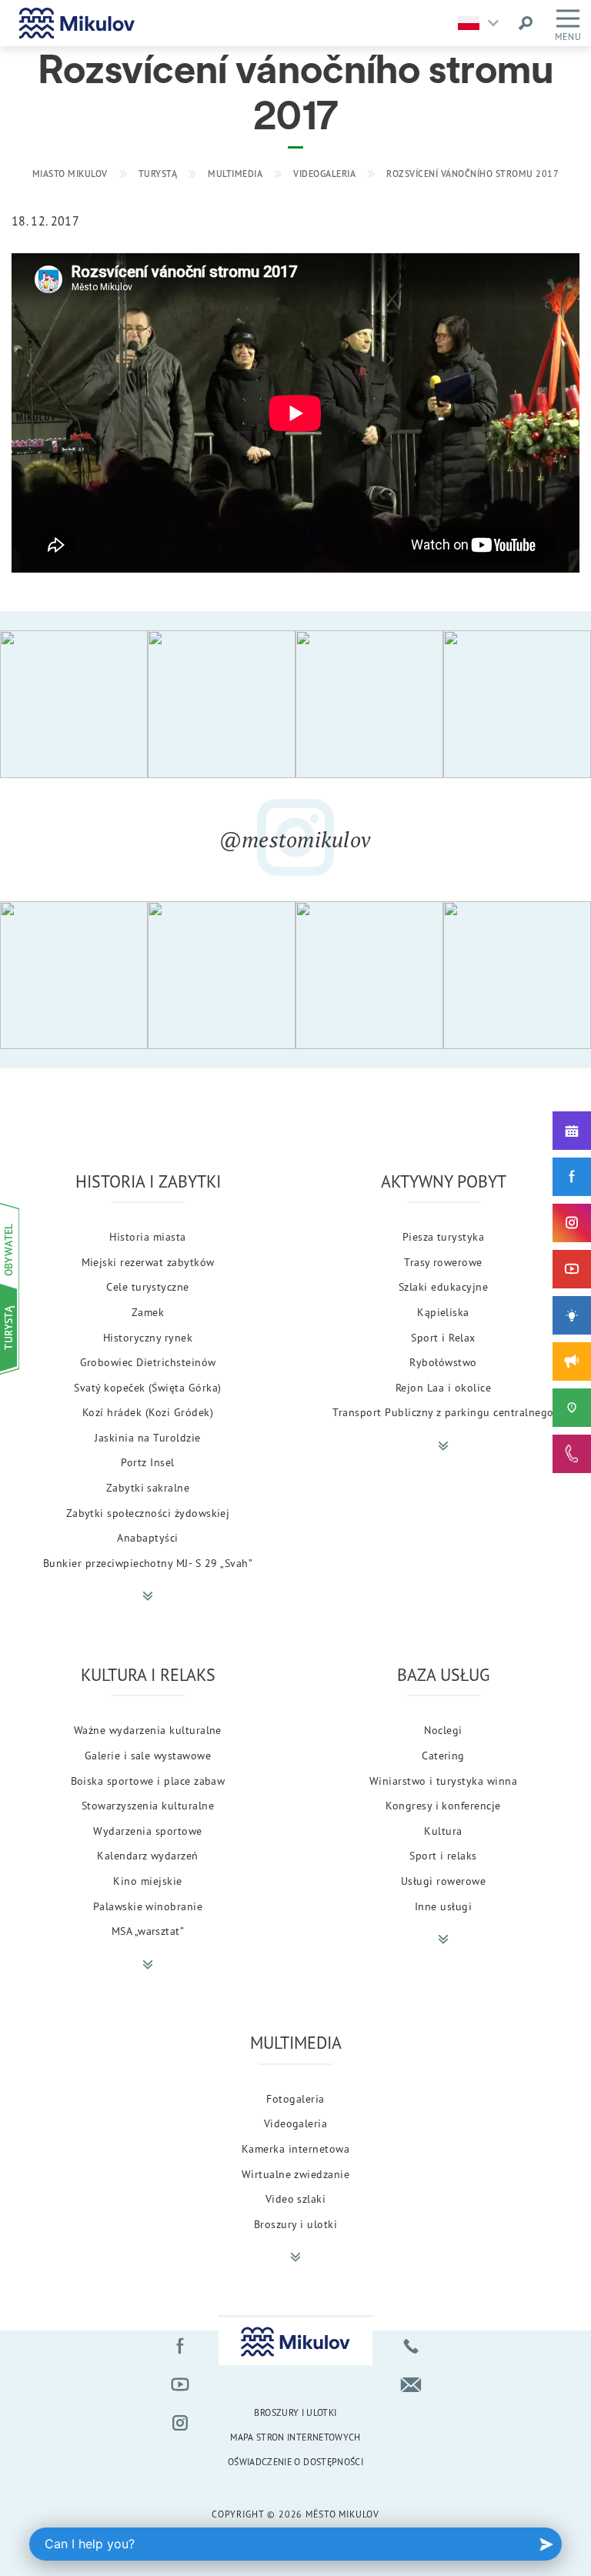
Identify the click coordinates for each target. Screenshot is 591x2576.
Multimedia (235, 174)
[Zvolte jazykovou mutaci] (482, 23)
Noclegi (443, 1730)
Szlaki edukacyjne (443, 1286)
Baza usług (443, 1674)
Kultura (443, 1831)
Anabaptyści (147, 1537)
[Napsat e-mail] (411, 2384)
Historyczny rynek (148, 1337)
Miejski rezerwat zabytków (148, 1262)
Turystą (158, 174)
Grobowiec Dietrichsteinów (148, 1362)
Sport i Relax (443, 1337)
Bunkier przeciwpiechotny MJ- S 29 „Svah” (148, 1563)
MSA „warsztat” (148, 1931)
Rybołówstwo (443, 1362)
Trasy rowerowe (443, 1262)
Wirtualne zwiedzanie (296, 2174)
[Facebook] (572, 1177)
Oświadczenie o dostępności (295, 2462)
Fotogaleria (295, 2098)
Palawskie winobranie (148, 1906)
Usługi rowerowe (443, 1881)
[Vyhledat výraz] (526, 23)
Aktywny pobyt (444, 1181)
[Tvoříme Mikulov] (572, 1315)
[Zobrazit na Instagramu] (74, 704)
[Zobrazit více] (148, 1596)
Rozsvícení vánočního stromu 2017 (472, 174)
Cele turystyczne (148, 1286)
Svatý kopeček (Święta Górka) (147, 1387)
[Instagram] (572, 1223)
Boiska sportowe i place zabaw (148, 1781)
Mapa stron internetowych (295, 2437)
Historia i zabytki (148, 1181)
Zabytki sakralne (148, 1487)
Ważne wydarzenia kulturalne (148, 1730)
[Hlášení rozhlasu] (572, 1362)
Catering (443, 1755)
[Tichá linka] (572, 1454)
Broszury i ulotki (295, 2224)
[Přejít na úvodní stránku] (77, 23)
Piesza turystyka (444, 1236)
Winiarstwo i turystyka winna (443, 1781)
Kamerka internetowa (295, 2148)
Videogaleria (324, 174)
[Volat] (411, 2346)
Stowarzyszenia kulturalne (148, 1805)
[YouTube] (572, 1269)
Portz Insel (147, 1462)
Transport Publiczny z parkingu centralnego (443, 1412)
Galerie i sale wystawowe (148, 1755)
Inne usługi (443, 1906)
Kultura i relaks (148, 1674)
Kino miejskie (147, 1881)
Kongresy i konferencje (443, 1805)
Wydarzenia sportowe (147, 1831)
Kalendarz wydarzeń (148, 1855)
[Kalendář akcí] (572, 1131)
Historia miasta (147, 1236)
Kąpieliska (443, 1312)
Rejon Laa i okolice (443, 1387)
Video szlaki (296, 2198)
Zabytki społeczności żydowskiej (148, 1513)
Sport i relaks (443, 1855)
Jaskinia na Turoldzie (147, 1437)
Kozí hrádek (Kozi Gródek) (148, 1412)
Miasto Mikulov (70, 174)
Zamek (148, 1312)
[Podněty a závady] (572, 1408)
